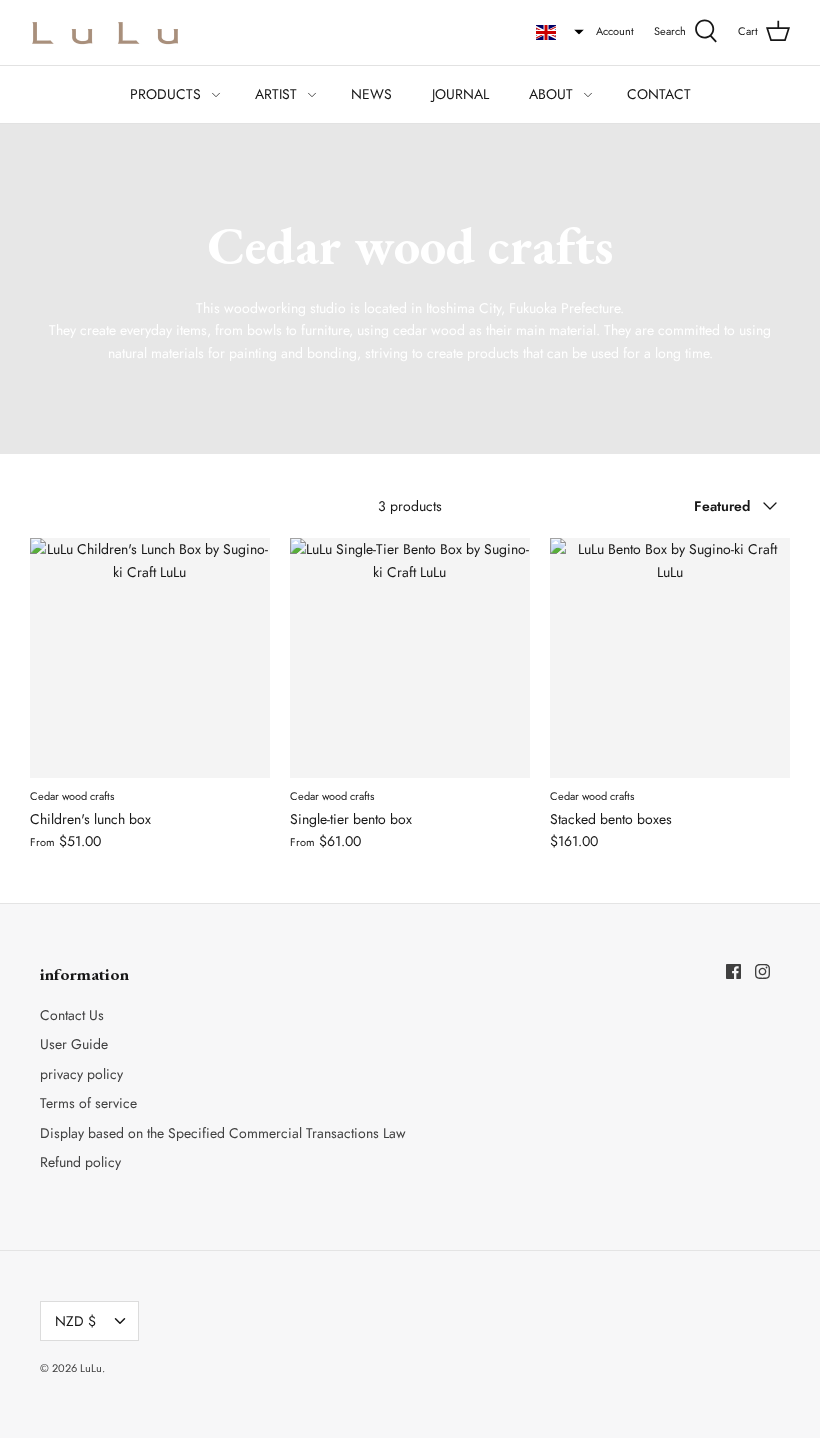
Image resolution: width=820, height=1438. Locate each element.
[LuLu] (105, 32)
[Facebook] (733, 971)
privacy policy (81, 1074)
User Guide (74, 1044)
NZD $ (75, 1321)
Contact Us (72, 1015)
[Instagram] (762, 971)
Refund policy (80, 1162)
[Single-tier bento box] (410, 658)
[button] (560, 32)
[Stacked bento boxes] (670, 658)
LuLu (91, 1368)
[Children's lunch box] (150, 658)
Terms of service (88, 1103)
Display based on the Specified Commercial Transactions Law (223, 1133)
